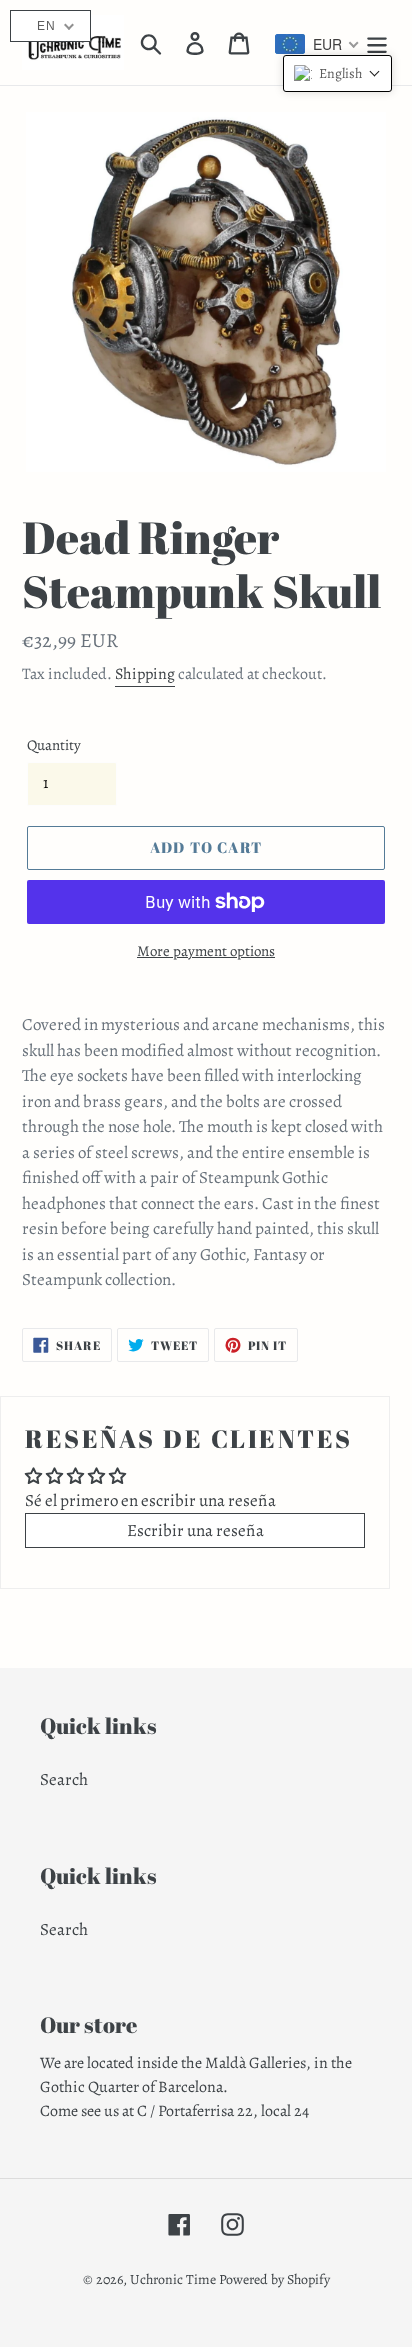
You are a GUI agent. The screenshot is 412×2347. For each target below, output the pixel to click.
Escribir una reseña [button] (195, 1530)
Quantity (54, 745)
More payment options (206, 951)
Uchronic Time (173, 2279)
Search (64, 1779)
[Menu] (377, 43)
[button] (337, 73)
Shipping (145, 674)
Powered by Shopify (274, 2279)
